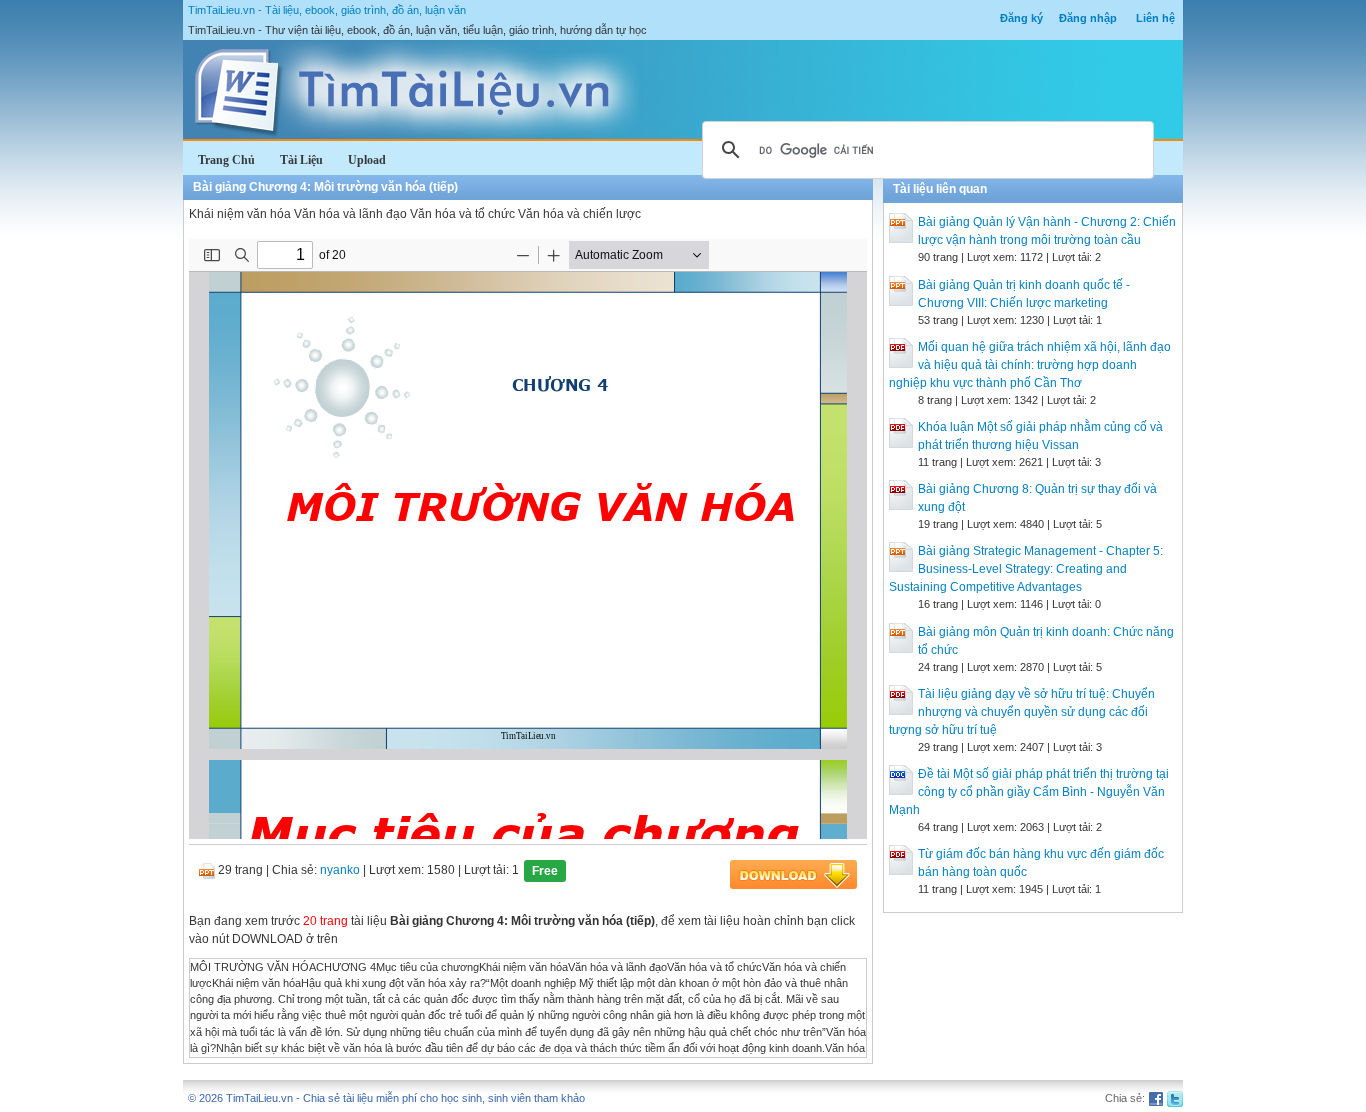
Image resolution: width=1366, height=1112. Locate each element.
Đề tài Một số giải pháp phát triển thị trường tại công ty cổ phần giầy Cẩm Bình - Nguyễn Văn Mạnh (1029, 792)
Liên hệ (1155, 18)
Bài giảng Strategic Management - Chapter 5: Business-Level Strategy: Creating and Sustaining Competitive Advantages (1026, 569)
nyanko (340, 870)
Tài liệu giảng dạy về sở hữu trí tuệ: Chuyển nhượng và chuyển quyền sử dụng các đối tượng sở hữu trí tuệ (1022, 712)
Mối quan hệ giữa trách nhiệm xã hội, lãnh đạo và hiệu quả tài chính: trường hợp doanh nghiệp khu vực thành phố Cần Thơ (1030, 365)
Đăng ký (1021, 18)
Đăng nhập (1088, 18)
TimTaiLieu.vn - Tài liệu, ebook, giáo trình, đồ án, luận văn (327, 10)
